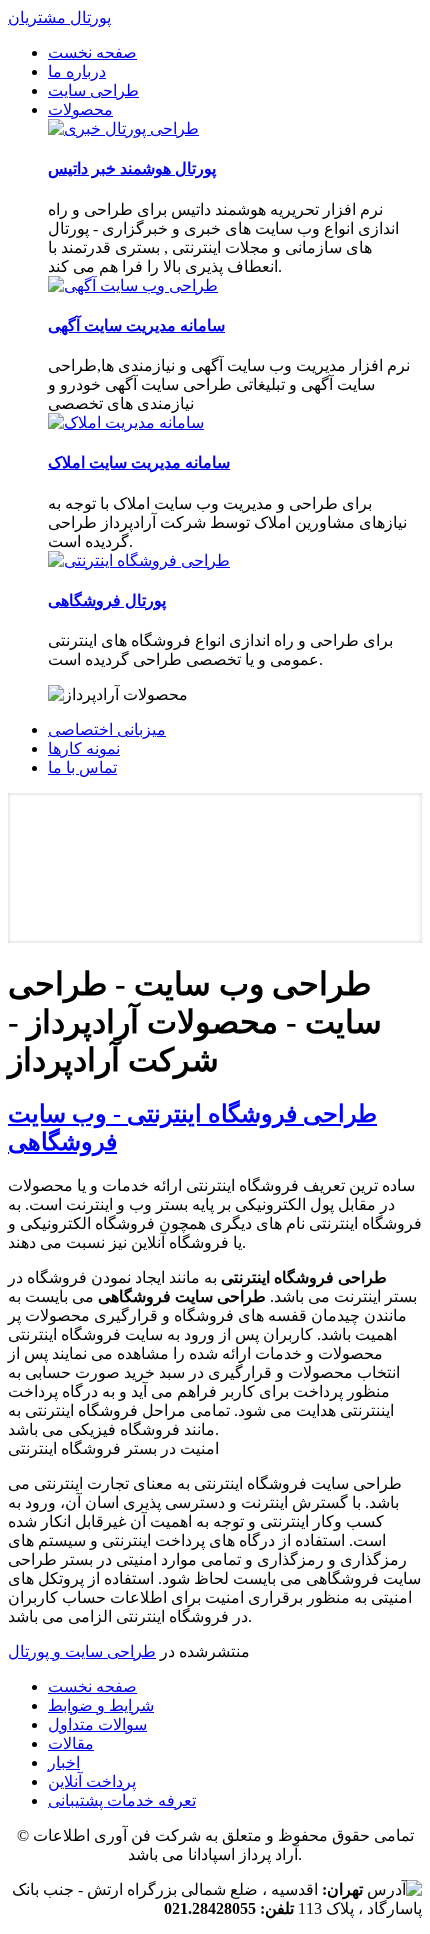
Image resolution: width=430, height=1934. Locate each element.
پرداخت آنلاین (92, 1781)
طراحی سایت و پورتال (82, 1651)
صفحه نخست (92, 1686)
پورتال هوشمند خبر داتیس (132, 168)
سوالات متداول (97, 1724)
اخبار (64, 1762)
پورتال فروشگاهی (107, 600)
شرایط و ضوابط (101, 1705)
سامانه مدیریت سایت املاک (139, 462)
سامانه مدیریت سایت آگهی (136, 325)
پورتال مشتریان (59, 17)
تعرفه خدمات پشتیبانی (122, 1800)
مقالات (71, 1743)
